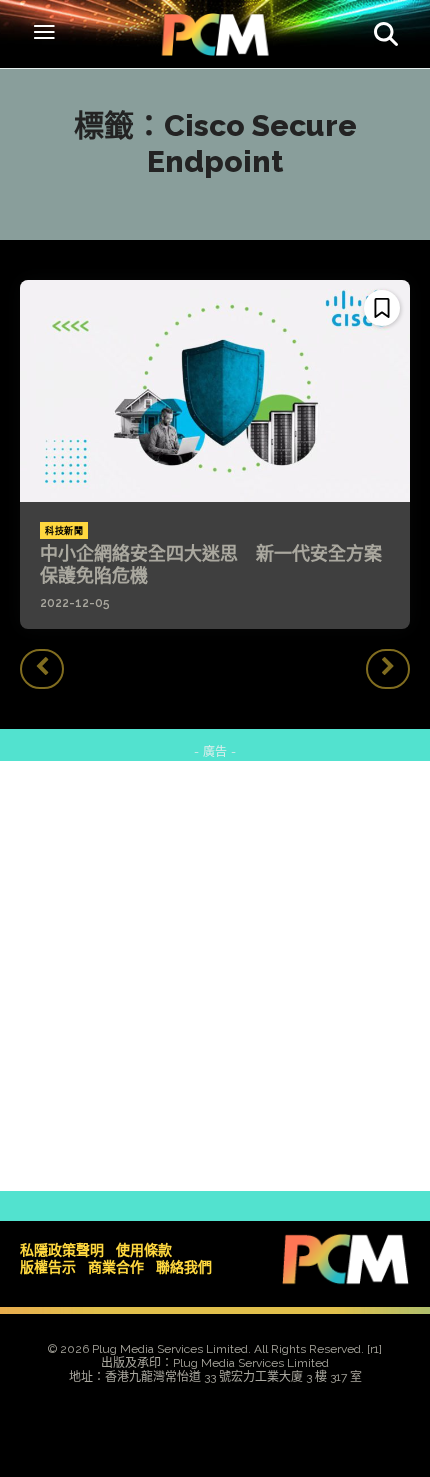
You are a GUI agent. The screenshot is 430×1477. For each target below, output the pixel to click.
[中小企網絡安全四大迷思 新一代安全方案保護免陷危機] (215, 391)
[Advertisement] (215, 976)
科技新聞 (64, 531)
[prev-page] (42, 669)
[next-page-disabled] (388, 669)
